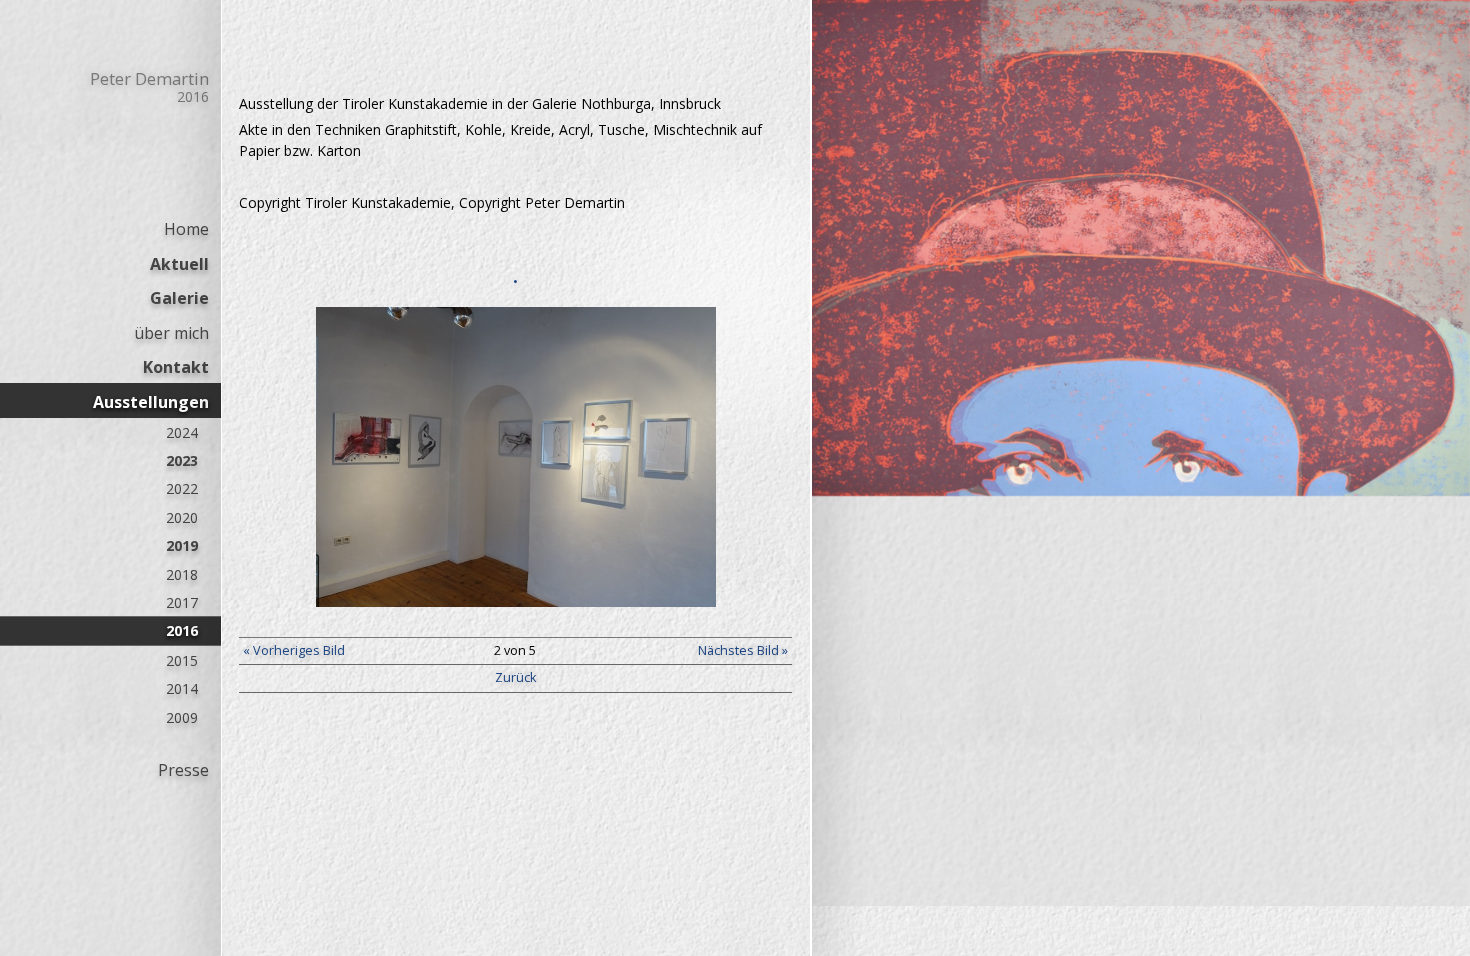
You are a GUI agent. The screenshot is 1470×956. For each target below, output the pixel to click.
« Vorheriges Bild (294, 650)
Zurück (515, 677)
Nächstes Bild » (743, 650)
